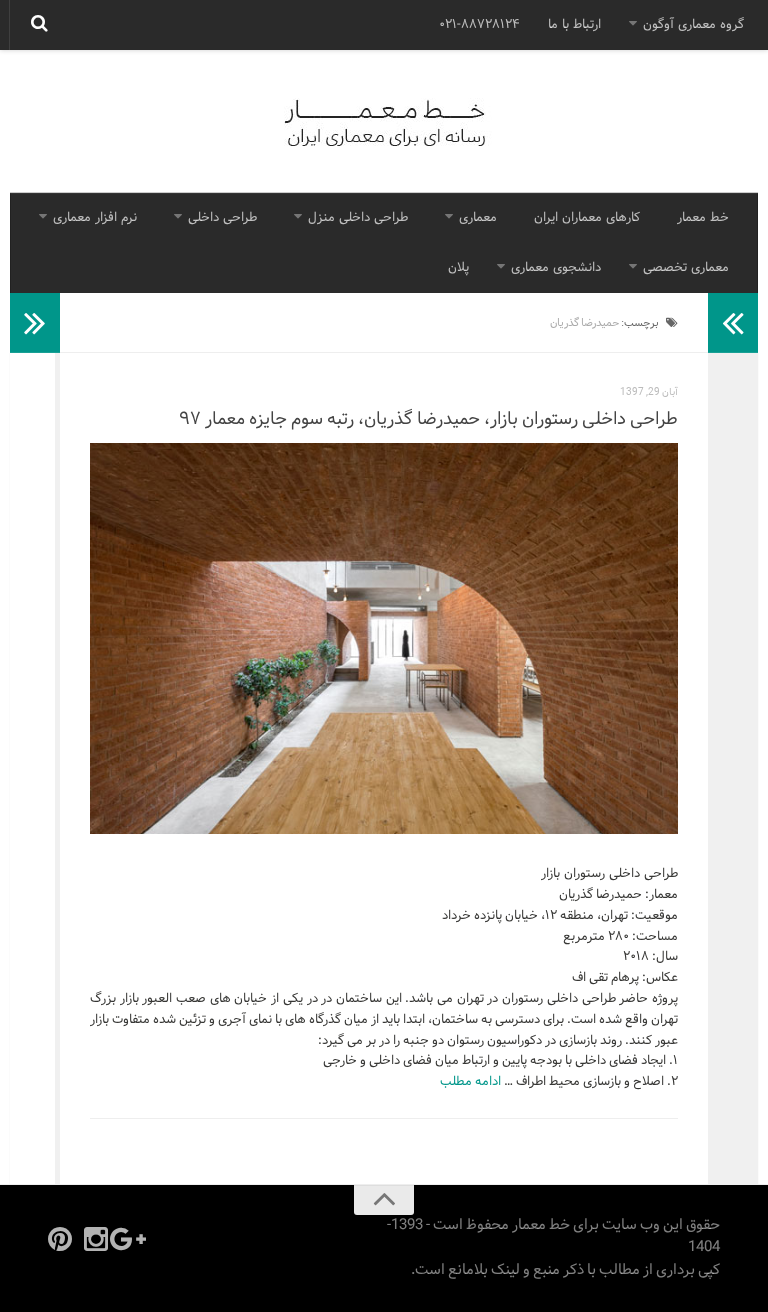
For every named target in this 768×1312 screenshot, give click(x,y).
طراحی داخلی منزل (358, 218)
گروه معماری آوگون (693, 25)
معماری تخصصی (686, 268)
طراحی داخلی (222, 218)
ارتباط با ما (574, 25)
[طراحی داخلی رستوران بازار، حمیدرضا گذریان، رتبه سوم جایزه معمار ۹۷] (384, 639)
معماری (478, 218)
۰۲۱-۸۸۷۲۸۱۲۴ (479, 25)
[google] (132, 1239)
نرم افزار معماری (95, 218)
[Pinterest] (60, 1239)
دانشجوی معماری (556, 268)
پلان (458, 268)
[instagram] (96, 1239)
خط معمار (703, 218)
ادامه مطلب (470, 1082)
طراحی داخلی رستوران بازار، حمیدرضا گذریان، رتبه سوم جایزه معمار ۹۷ (428, 419)
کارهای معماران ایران (587, 218)
